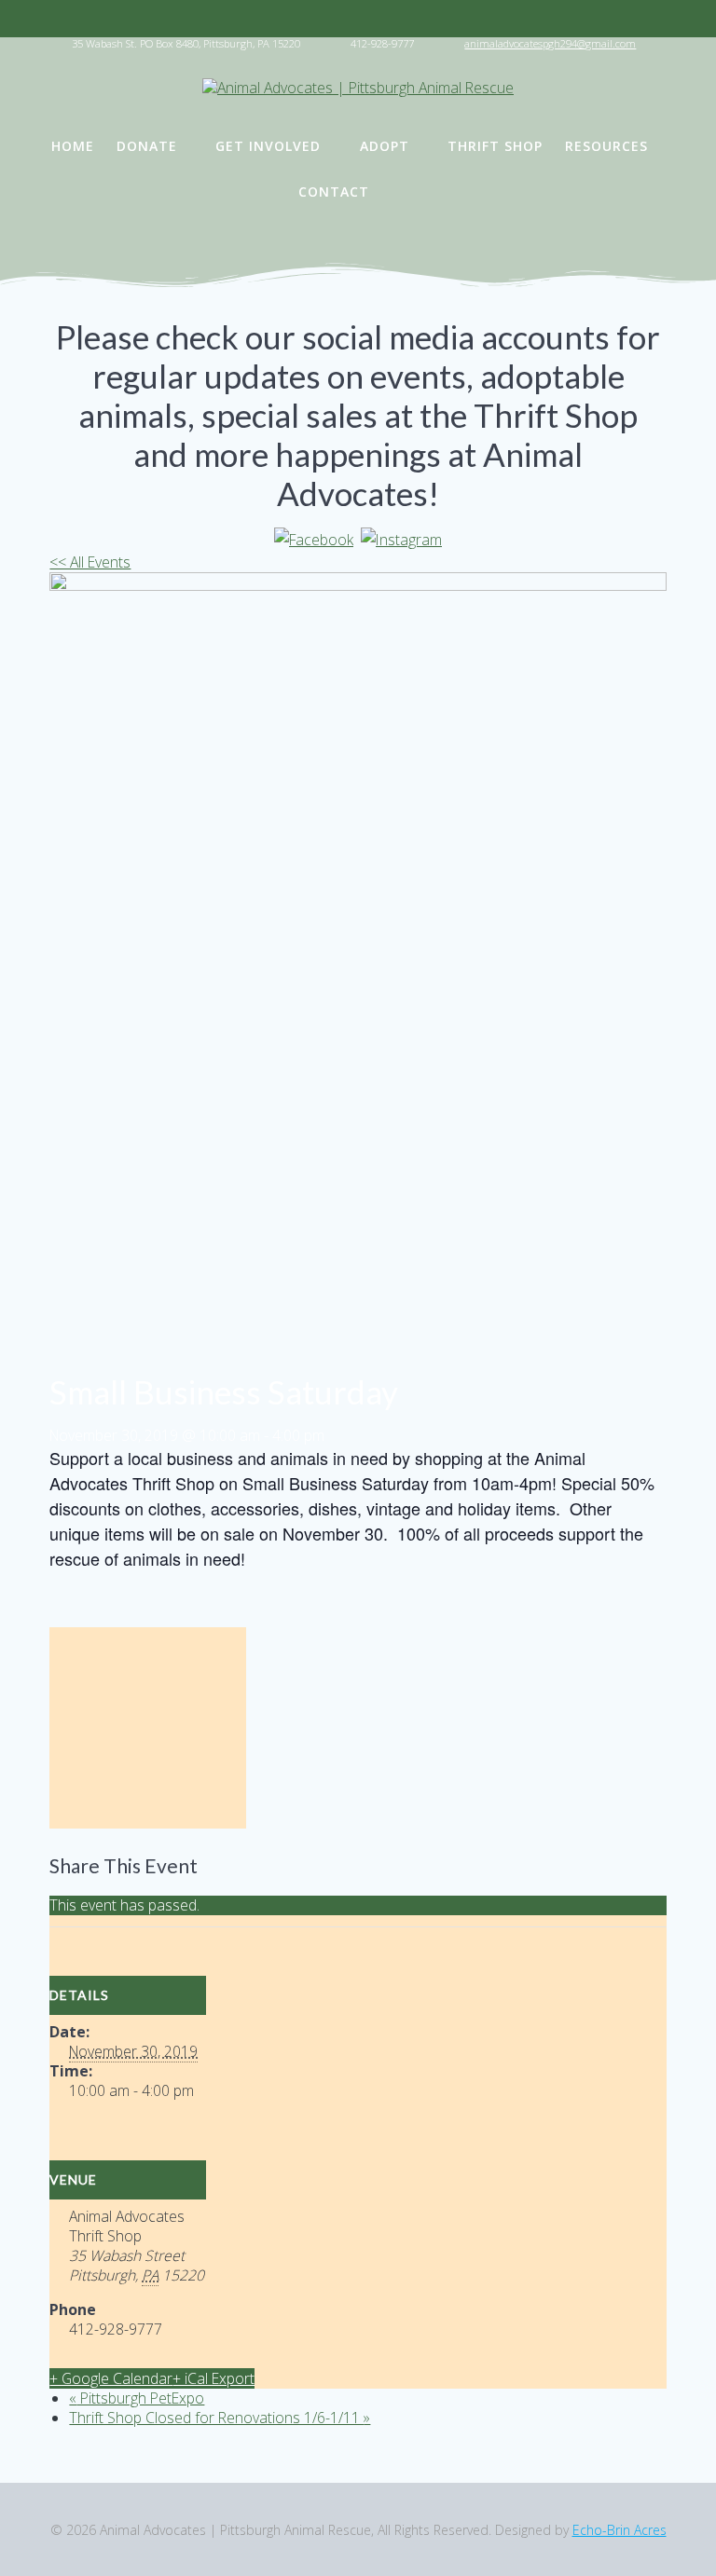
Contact (334, 192)
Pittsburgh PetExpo (137, 2398)
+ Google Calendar (111, 2378)
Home (73, 146)
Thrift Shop (495, 146)
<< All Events (90, 562)
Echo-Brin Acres (620, 2530)
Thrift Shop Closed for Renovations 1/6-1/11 (220, 2418)
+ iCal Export (213, 2378)
